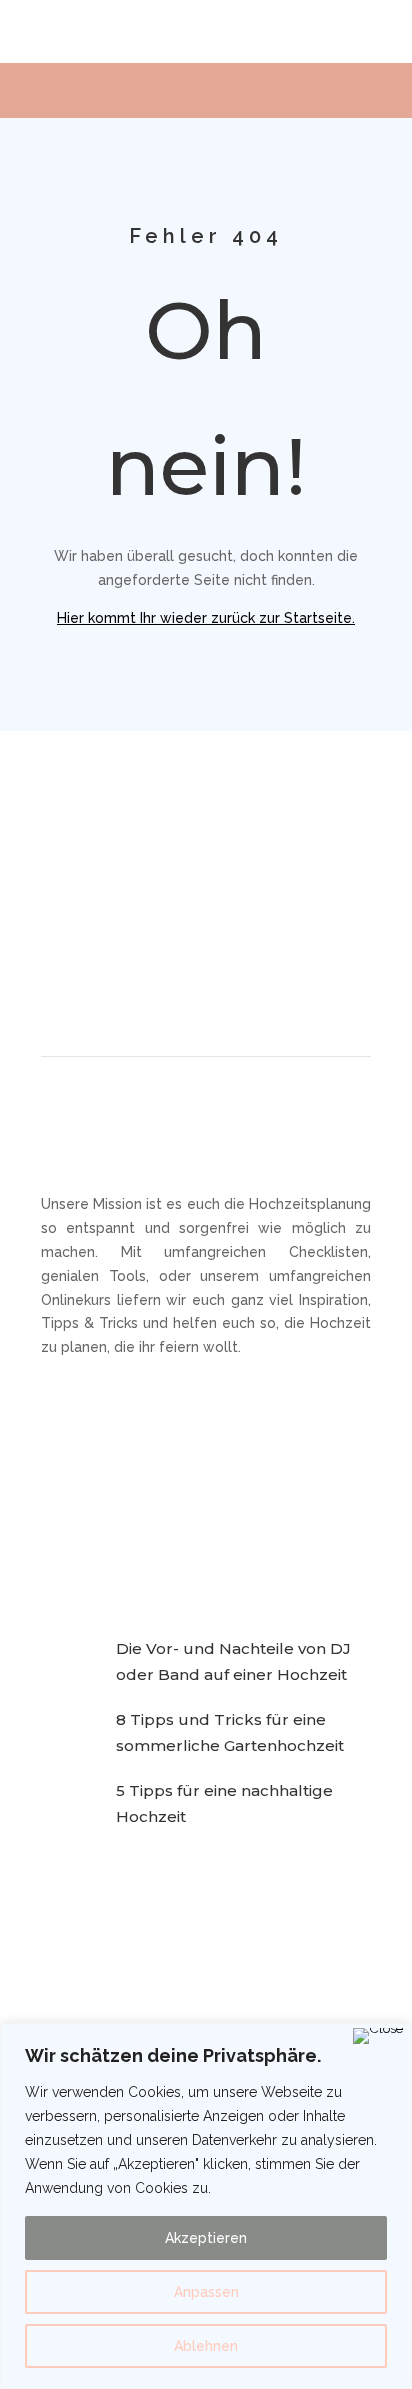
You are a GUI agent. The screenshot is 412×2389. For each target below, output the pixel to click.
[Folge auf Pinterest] (206, 957)
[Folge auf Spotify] (302, 957)
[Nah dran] (378, 2036)
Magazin (69, 1467)
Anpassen (206, 2292)
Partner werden (94, 1497)
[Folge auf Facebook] (110, 957)
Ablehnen (206, 2346)
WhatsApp (248, 1467)
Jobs (229, 1497)
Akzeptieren (206, 2238)
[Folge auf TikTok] (254, 957)
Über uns (71, 1528)
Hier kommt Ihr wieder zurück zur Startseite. (206, 618)
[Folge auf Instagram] (158, 957)
